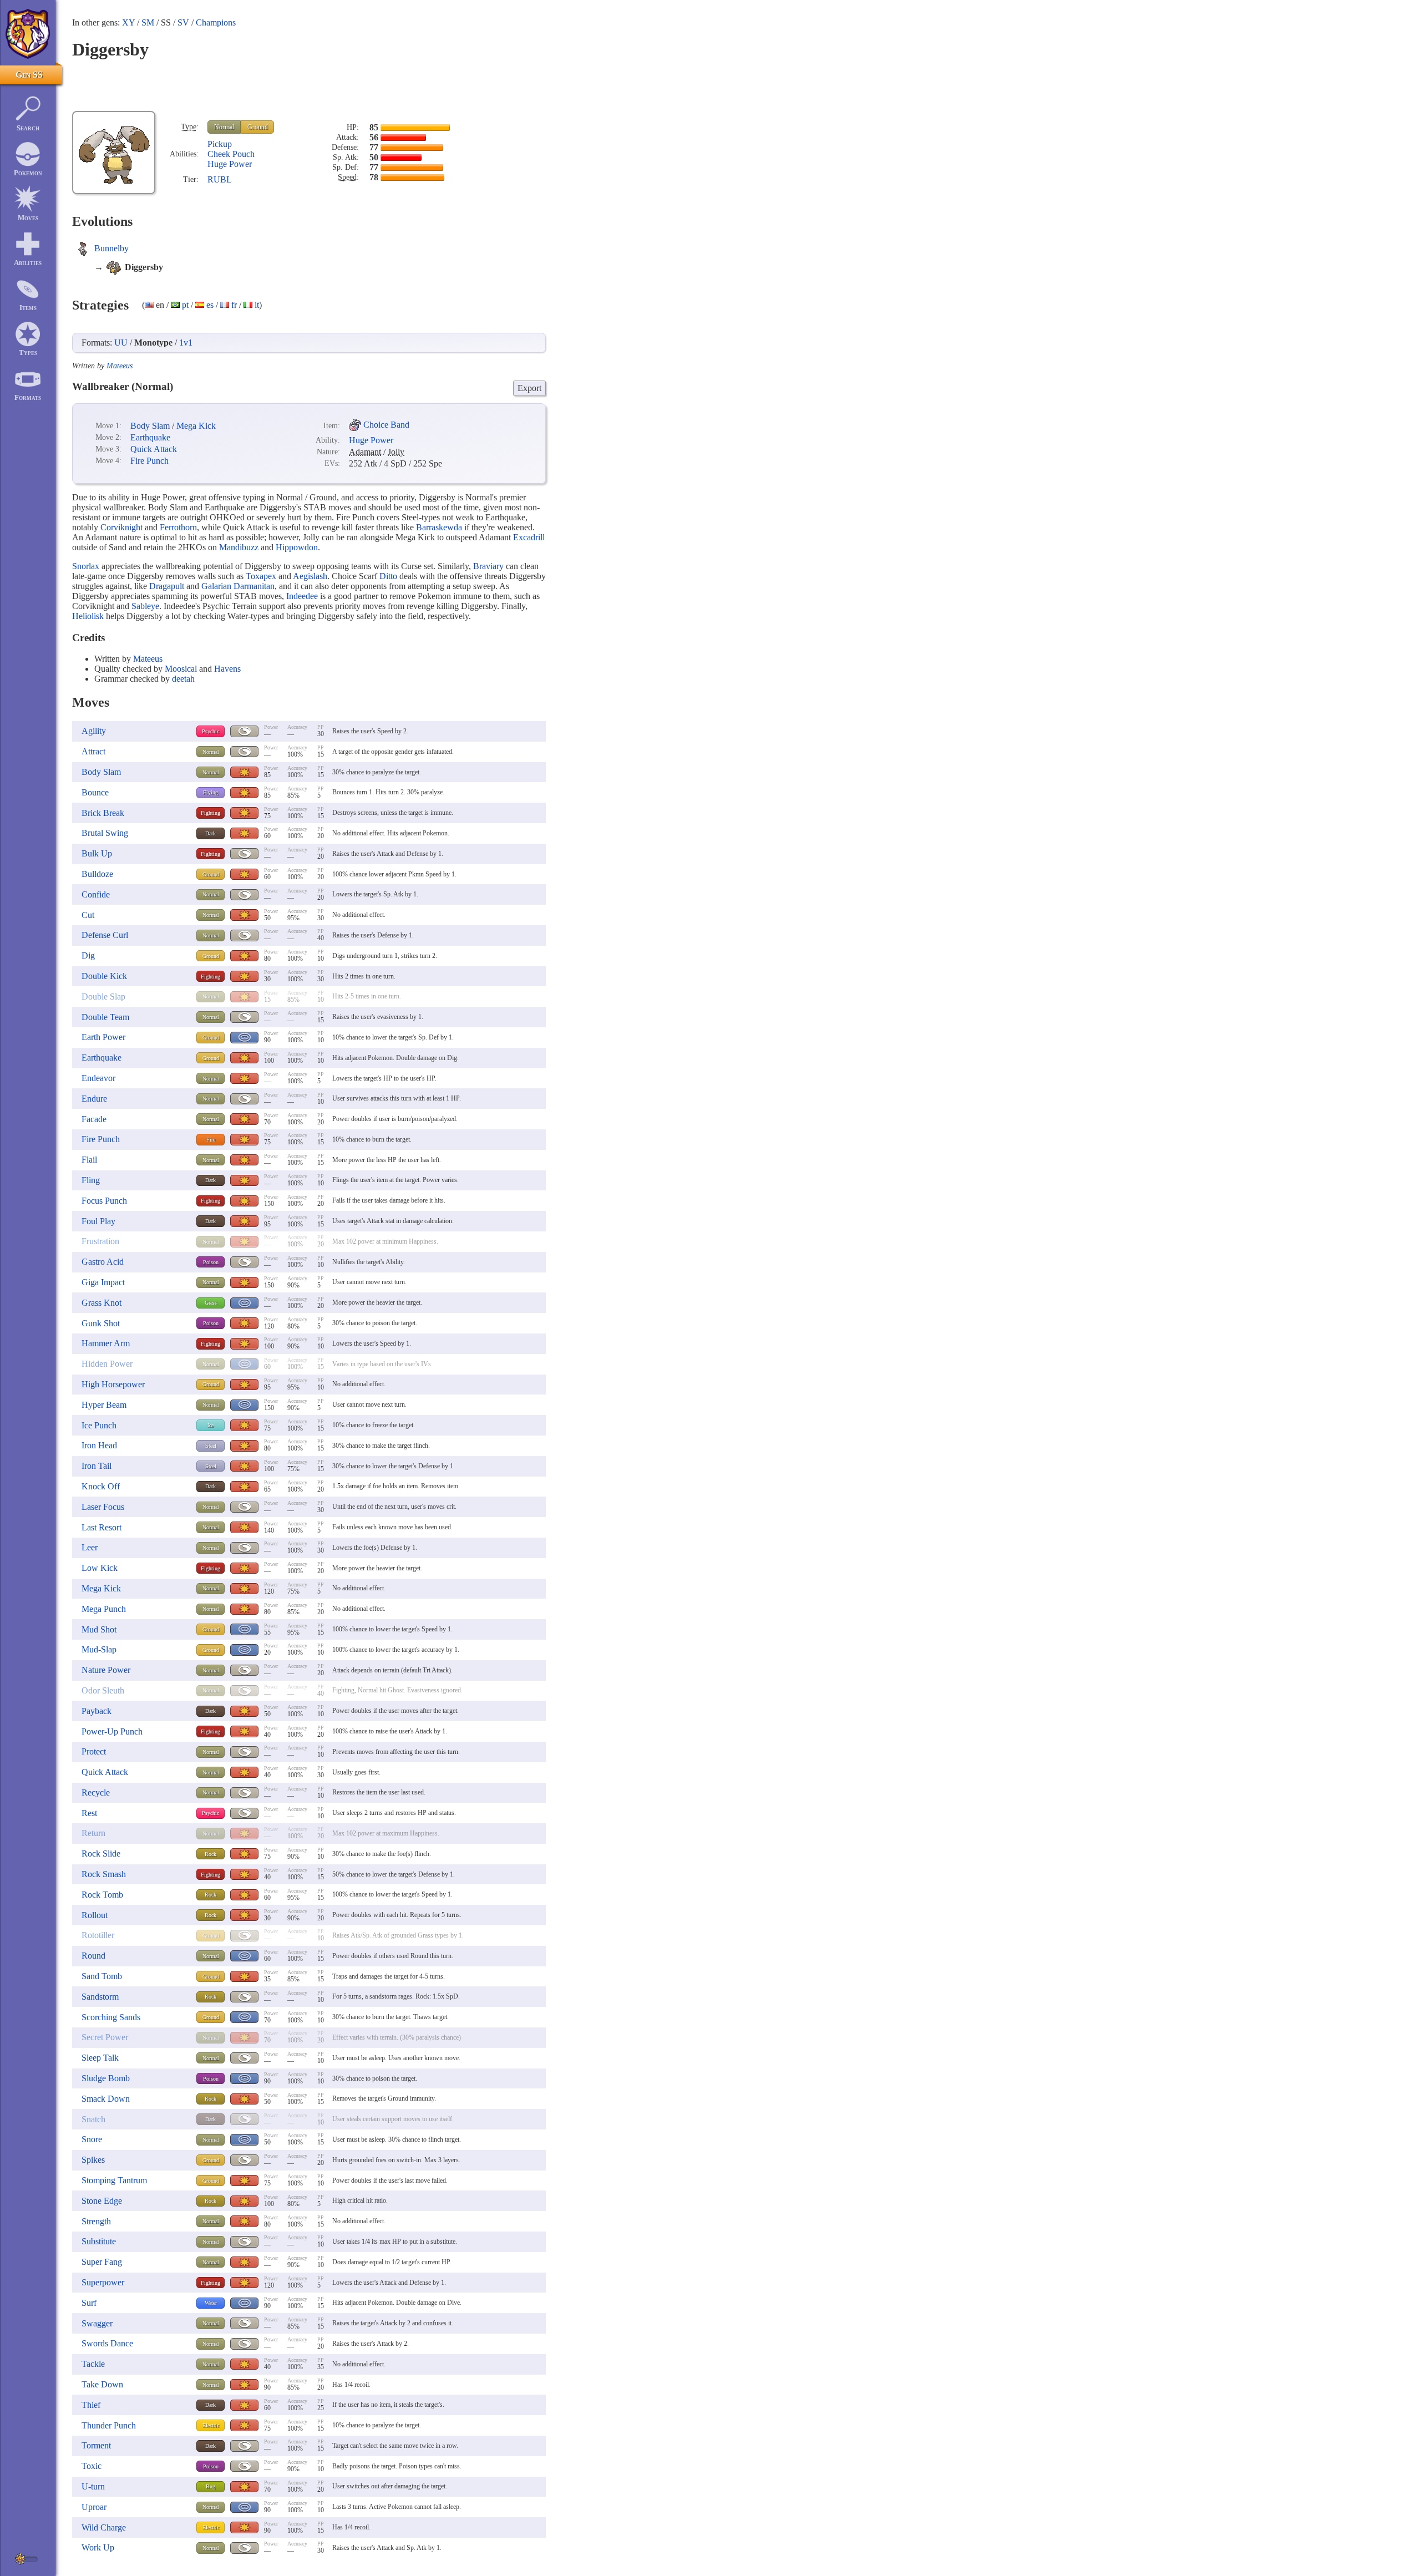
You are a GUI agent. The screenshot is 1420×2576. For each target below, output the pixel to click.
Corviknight (121, 527)
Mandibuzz (239, 547)
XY (128, 22)
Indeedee (302, 596)
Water (211, 2303)
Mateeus (120, 366)
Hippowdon (297, 547)
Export (529, 388)
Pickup (220, 144)
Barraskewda (439, 527)
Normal (224, 127)
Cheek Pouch (231, 154)
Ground (258, 127)
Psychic (211, 731)
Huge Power (230, 164)
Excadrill (529, 537)
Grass (211, 1303)
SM (148, 22)
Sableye (145, 606)
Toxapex (261, 576)
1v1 (186, 343)
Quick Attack (154, 449)
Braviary (488, 566)
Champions (216, 22)
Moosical (181, 669)
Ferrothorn (178, 527)
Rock (211, 1854)
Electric (211, 2425)
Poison (211, 1262)
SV (183, 22)
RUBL (220, 179)
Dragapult (167, 586)
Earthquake (150, 437)
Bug (211, 2486)
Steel (211, 1446)
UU (121, 343)
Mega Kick (196, 426)
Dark (211, 833)
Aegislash (310, 576)
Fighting (211, 813)
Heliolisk (88, 616)
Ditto (388, 576)
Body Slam (150, 426)
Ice (211, 1425)
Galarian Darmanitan (238, 586)
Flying (211, 792)
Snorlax (86, 566)
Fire (211, 1140)
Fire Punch (149, 461)
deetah (183, 679)
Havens (227, 669)
